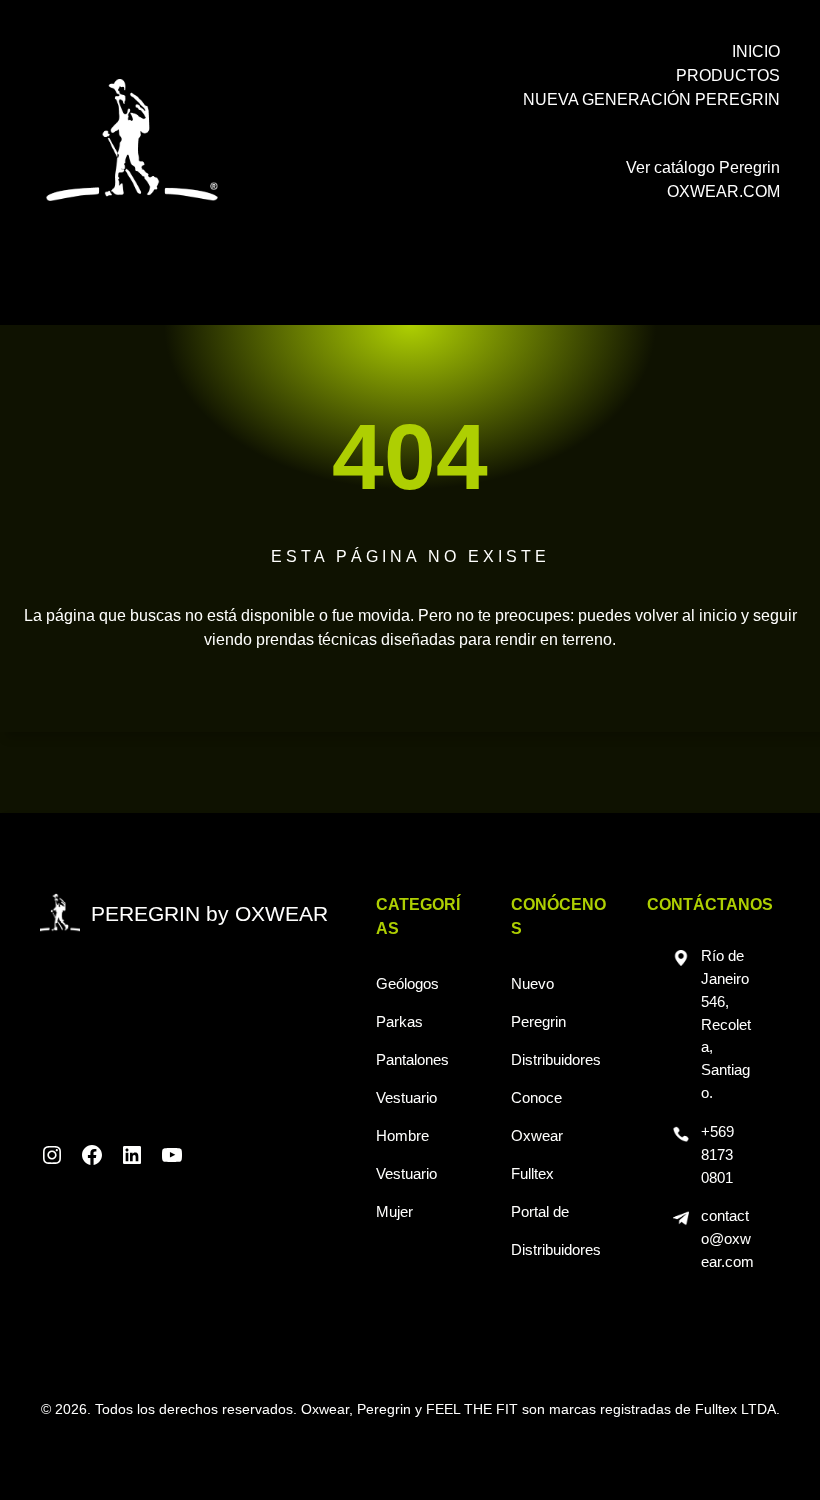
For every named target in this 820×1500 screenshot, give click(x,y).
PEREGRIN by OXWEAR (209, 913)
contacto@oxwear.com (727, 1238)
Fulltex (532, 1173)
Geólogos (407, 983)
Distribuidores (556, 1059)
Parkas (399, 1021)
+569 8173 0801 (717, 1154)
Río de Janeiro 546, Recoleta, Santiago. (726, 1024)
